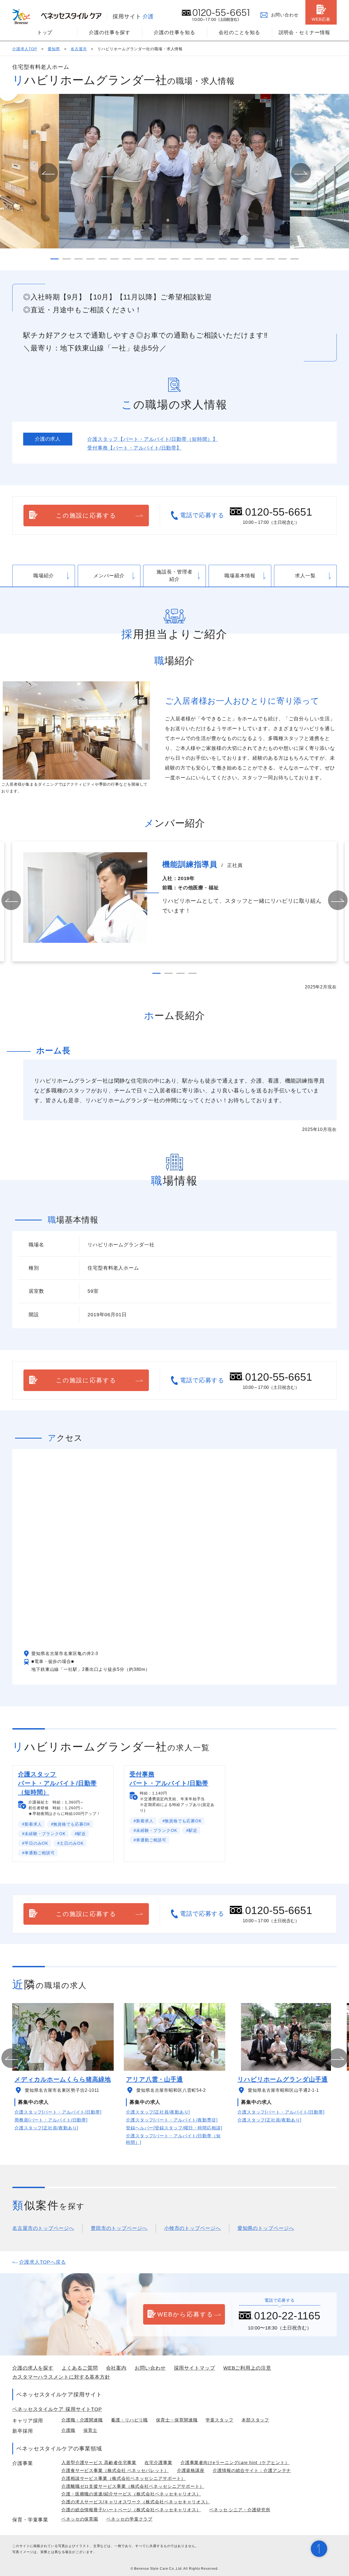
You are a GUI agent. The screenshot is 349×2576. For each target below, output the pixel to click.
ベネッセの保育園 (80, 2519)
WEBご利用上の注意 (247, 2368)
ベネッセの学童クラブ (129, 2519)
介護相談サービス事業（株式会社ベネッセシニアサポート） (124, 2478)
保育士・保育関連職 (177, 2420)
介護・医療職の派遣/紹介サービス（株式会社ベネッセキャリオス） (131, 2494)
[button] (48, 173)
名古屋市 (79, 49)
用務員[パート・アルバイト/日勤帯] (51, 2120)
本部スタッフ (255, 2420)
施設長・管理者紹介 (174, 576)
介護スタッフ (152, 439)
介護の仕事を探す (109, 32)
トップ (45, 32)
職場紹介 (44, 576)
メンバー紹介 (109, 576)
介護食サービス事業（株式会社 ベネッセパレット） (115, 2470)
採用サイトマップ (195, 2368)
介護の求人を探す (33, 2368)
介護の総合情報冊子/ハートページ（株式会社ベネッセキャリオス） (131, 2510)
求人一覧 (305, 576)
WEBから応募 (186, 2314)
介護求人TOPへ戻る (43, 2262)
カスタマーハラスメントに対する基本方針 (61, 2377)
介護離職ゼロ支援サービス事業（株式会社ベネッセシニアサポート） (133, 2486)
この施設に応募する (86, 516)
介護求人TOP (25, 49)
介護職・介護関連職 (82, 2420)
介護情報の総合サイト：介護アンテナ (252, 2470)
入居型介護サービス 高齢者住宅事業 (99, 2463)
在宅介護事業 (158, 2463)
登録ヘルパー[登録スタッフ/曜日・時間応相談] (174, 2128)
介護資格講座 (191, 2470)
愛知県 (54, 49)
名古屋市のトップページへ (43, 2228)
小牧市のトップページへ (192, 2228)
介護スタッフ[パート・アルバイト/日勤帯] (58, 2112)
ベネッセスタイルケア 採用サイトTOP (57, 2409)
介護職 (68, 2430)
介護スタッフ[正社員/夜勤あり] (46, 2128)
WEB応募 (321, 19)
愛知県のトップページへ (266, 2228)
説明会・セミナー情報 (304, 32)
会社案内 (116, 2368)
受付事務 (134, 448)
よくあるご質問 (80, 2368)
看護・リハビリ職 (129, 2420)
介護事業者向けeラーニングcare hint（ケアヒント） (235, 2463)
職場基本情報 (240, 576)
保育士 (90, 2430)
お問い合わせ (285, 15)
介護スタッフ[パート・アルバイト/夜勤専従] (172, 2120)
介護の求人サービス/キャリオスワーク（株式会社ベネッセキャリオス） (136, 2502)
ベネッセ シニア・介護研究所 (240, 2510)
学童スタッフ (219, 2420)
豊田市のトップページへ (119, 2228)
